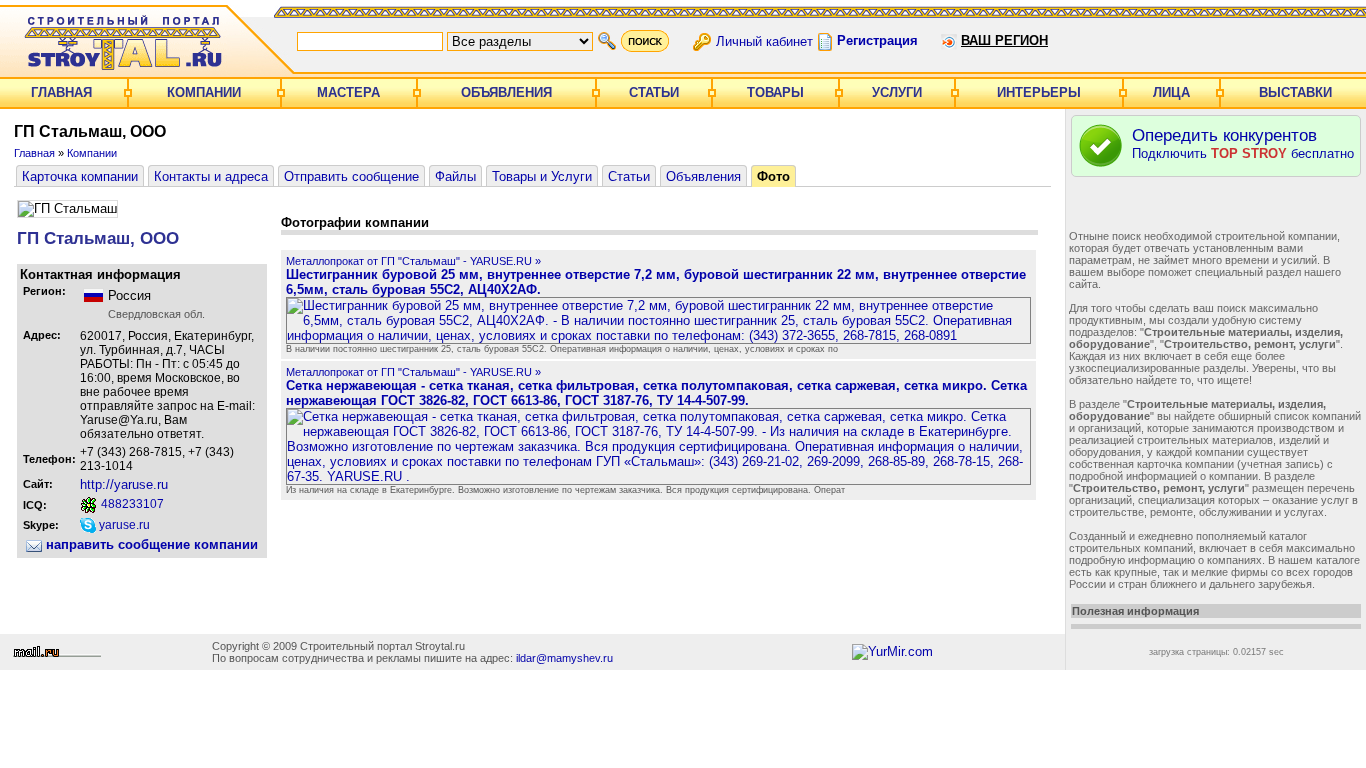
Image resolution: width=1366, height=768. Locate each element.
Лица (1171, 92)
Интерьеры (1039, 92)
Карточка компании (80, 176)
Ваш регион (1004, 40)
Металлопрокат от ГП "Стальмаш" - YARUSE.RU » (413, 261)
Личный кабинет (764, 40)
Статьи (654, 92)
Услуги (897, 92)
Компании (204, 92)
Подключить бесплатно (1243, 143)
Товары (775, 92)
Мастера (348, 92)
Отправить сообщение (351, 176)
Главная (61, 92)
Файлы (455, 176)
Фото (773, 176)
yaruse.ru (123, 525)
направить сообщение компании (150, 544)
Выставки (1295, 92)
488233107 (131, 504)
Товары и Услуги (542, 176)
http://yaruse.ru (124, 484)
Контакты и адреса (211, 176)
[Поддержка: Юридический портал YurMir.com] (892, 651)
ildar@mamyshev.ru (564, 658)
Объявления (506, 92)
